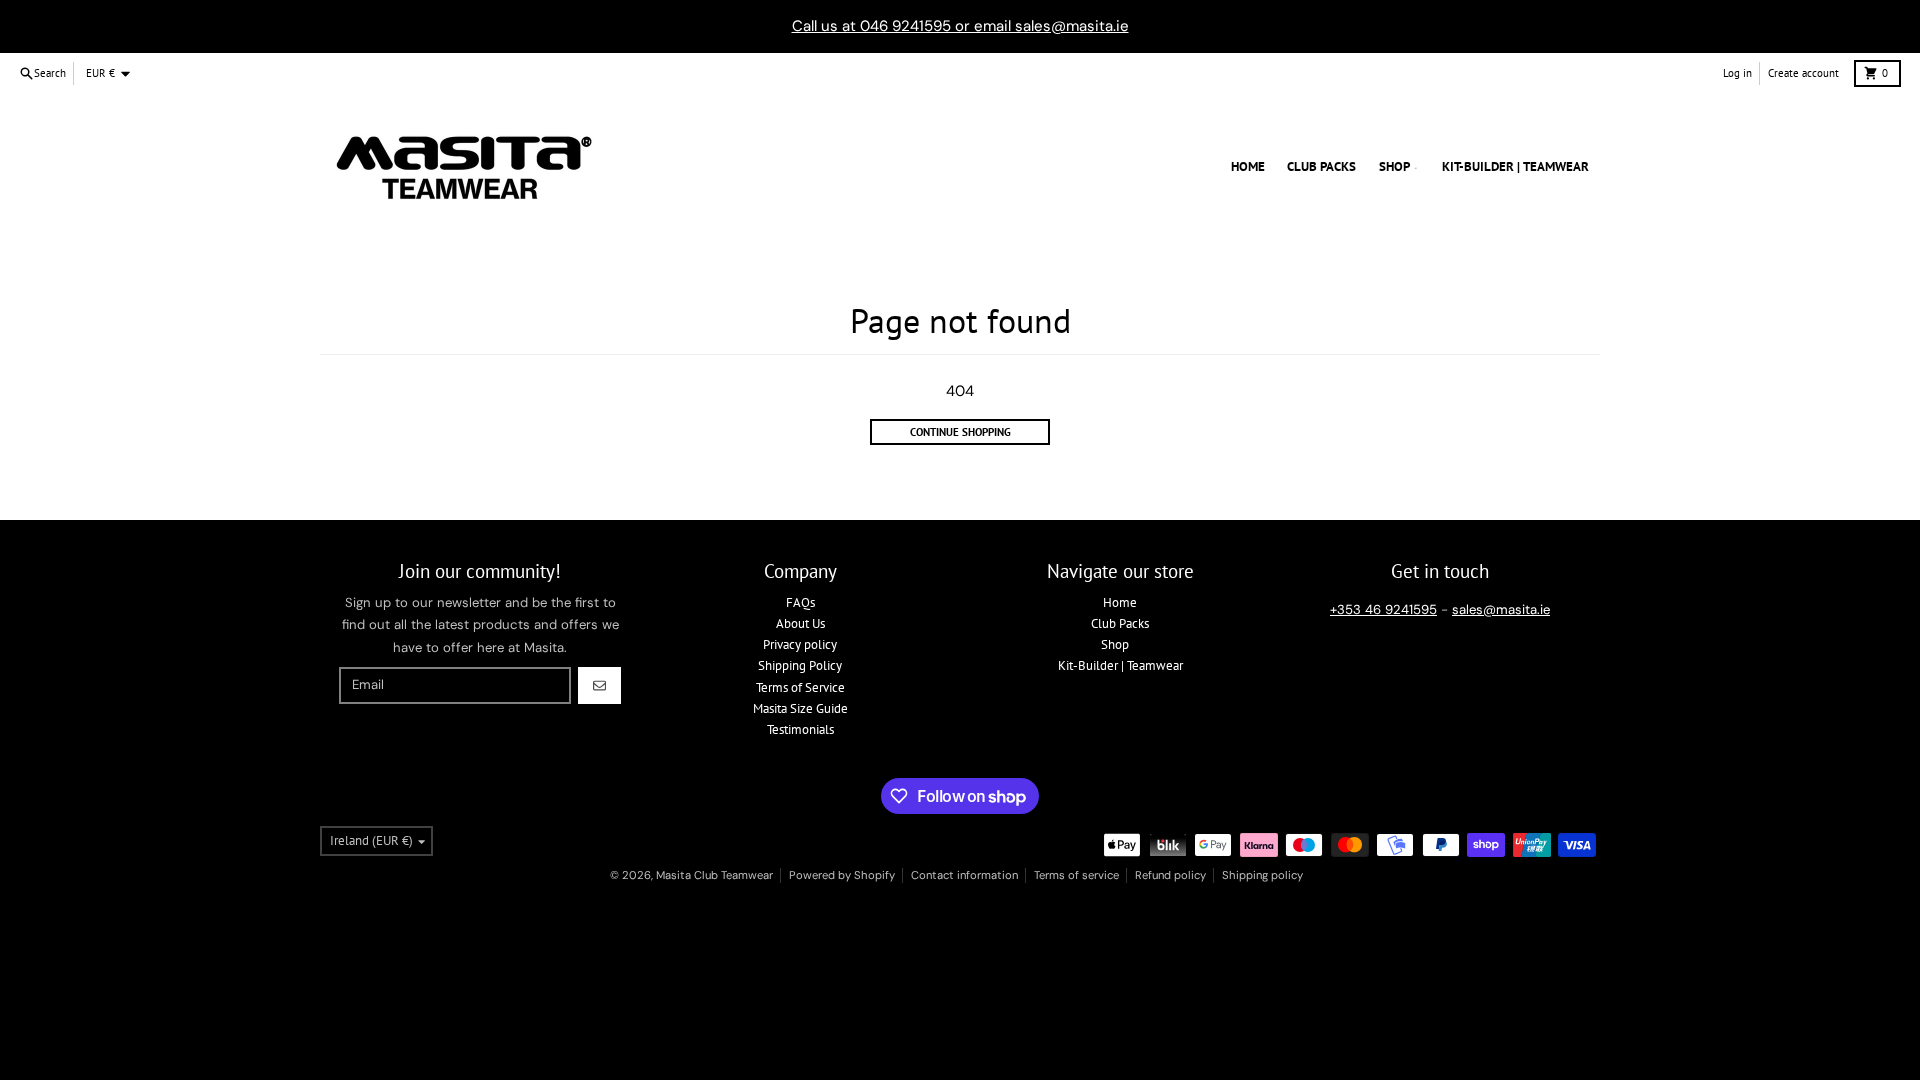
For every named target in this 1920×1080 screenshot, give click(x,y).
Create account (1803, 73)
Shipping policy (1262, 875)
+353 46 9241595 (1383, 609)
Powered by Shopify (842, 875)
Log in (1737, 73)
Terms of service (1076, 875)
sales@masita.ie (1501, 609)
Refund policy (1170, 875)
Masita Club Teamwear (714, 875)
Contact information (964, 875)
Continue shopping (960, 432)
